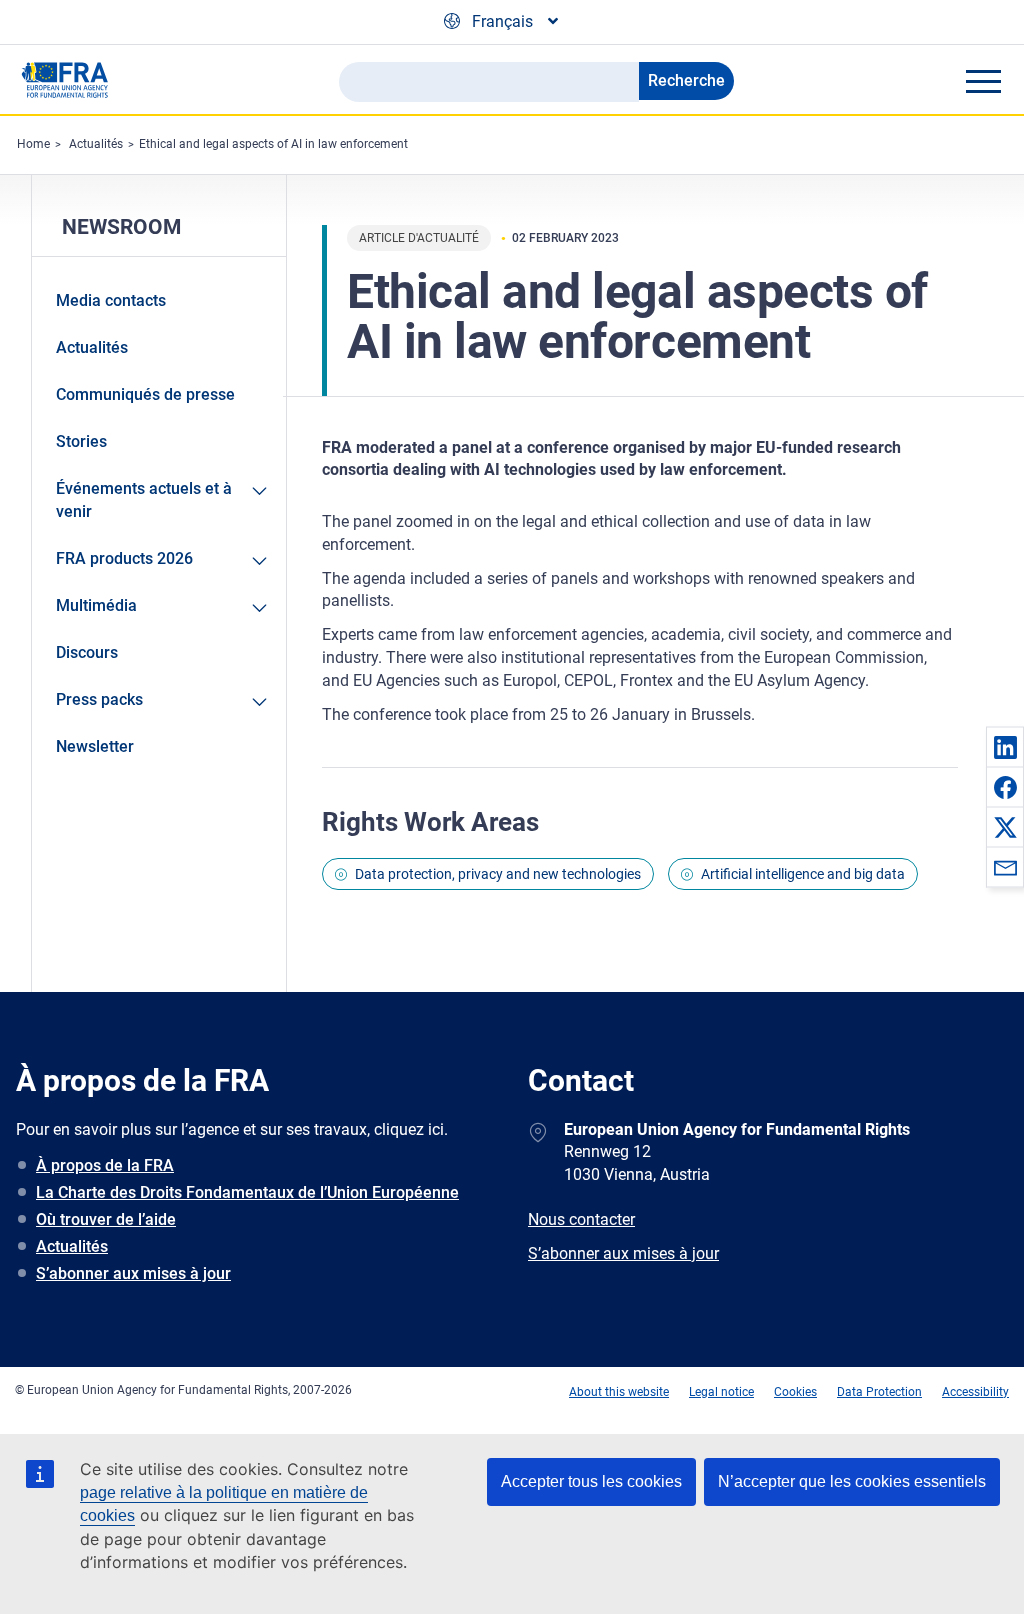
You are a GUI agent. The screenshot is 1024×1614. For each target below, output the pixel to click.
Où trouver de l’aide (106, 1219)
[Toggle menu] (983, 81)
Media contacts (111, 300)
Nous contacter (581, 1219)
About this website (619, 1392)
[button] (1005, 747)
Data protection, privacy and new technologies (498, 874)
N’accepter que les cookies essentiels (852, 1481)
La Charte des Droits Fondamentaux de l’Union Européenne (247, 1192)
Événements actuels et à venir (144, 500)
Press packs (99, 699)
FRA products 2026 (124, 558)
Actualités (96, 144)
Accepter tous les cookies (591, 1481)
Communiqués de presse (145, 394)
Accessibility (975, 1392)
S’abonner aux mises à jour (133, 1273)
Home (33, 144)
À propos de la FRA (105, 1165)
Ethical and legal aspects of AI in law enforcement (273, 144)
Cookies (795, 1392)
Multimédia (96, 605)
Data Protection (879, 1392)
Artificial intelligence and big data (803, 874)
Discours (87, 652)
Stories (81, 441)
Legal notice (721, 1392)
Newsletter (95, 746)
